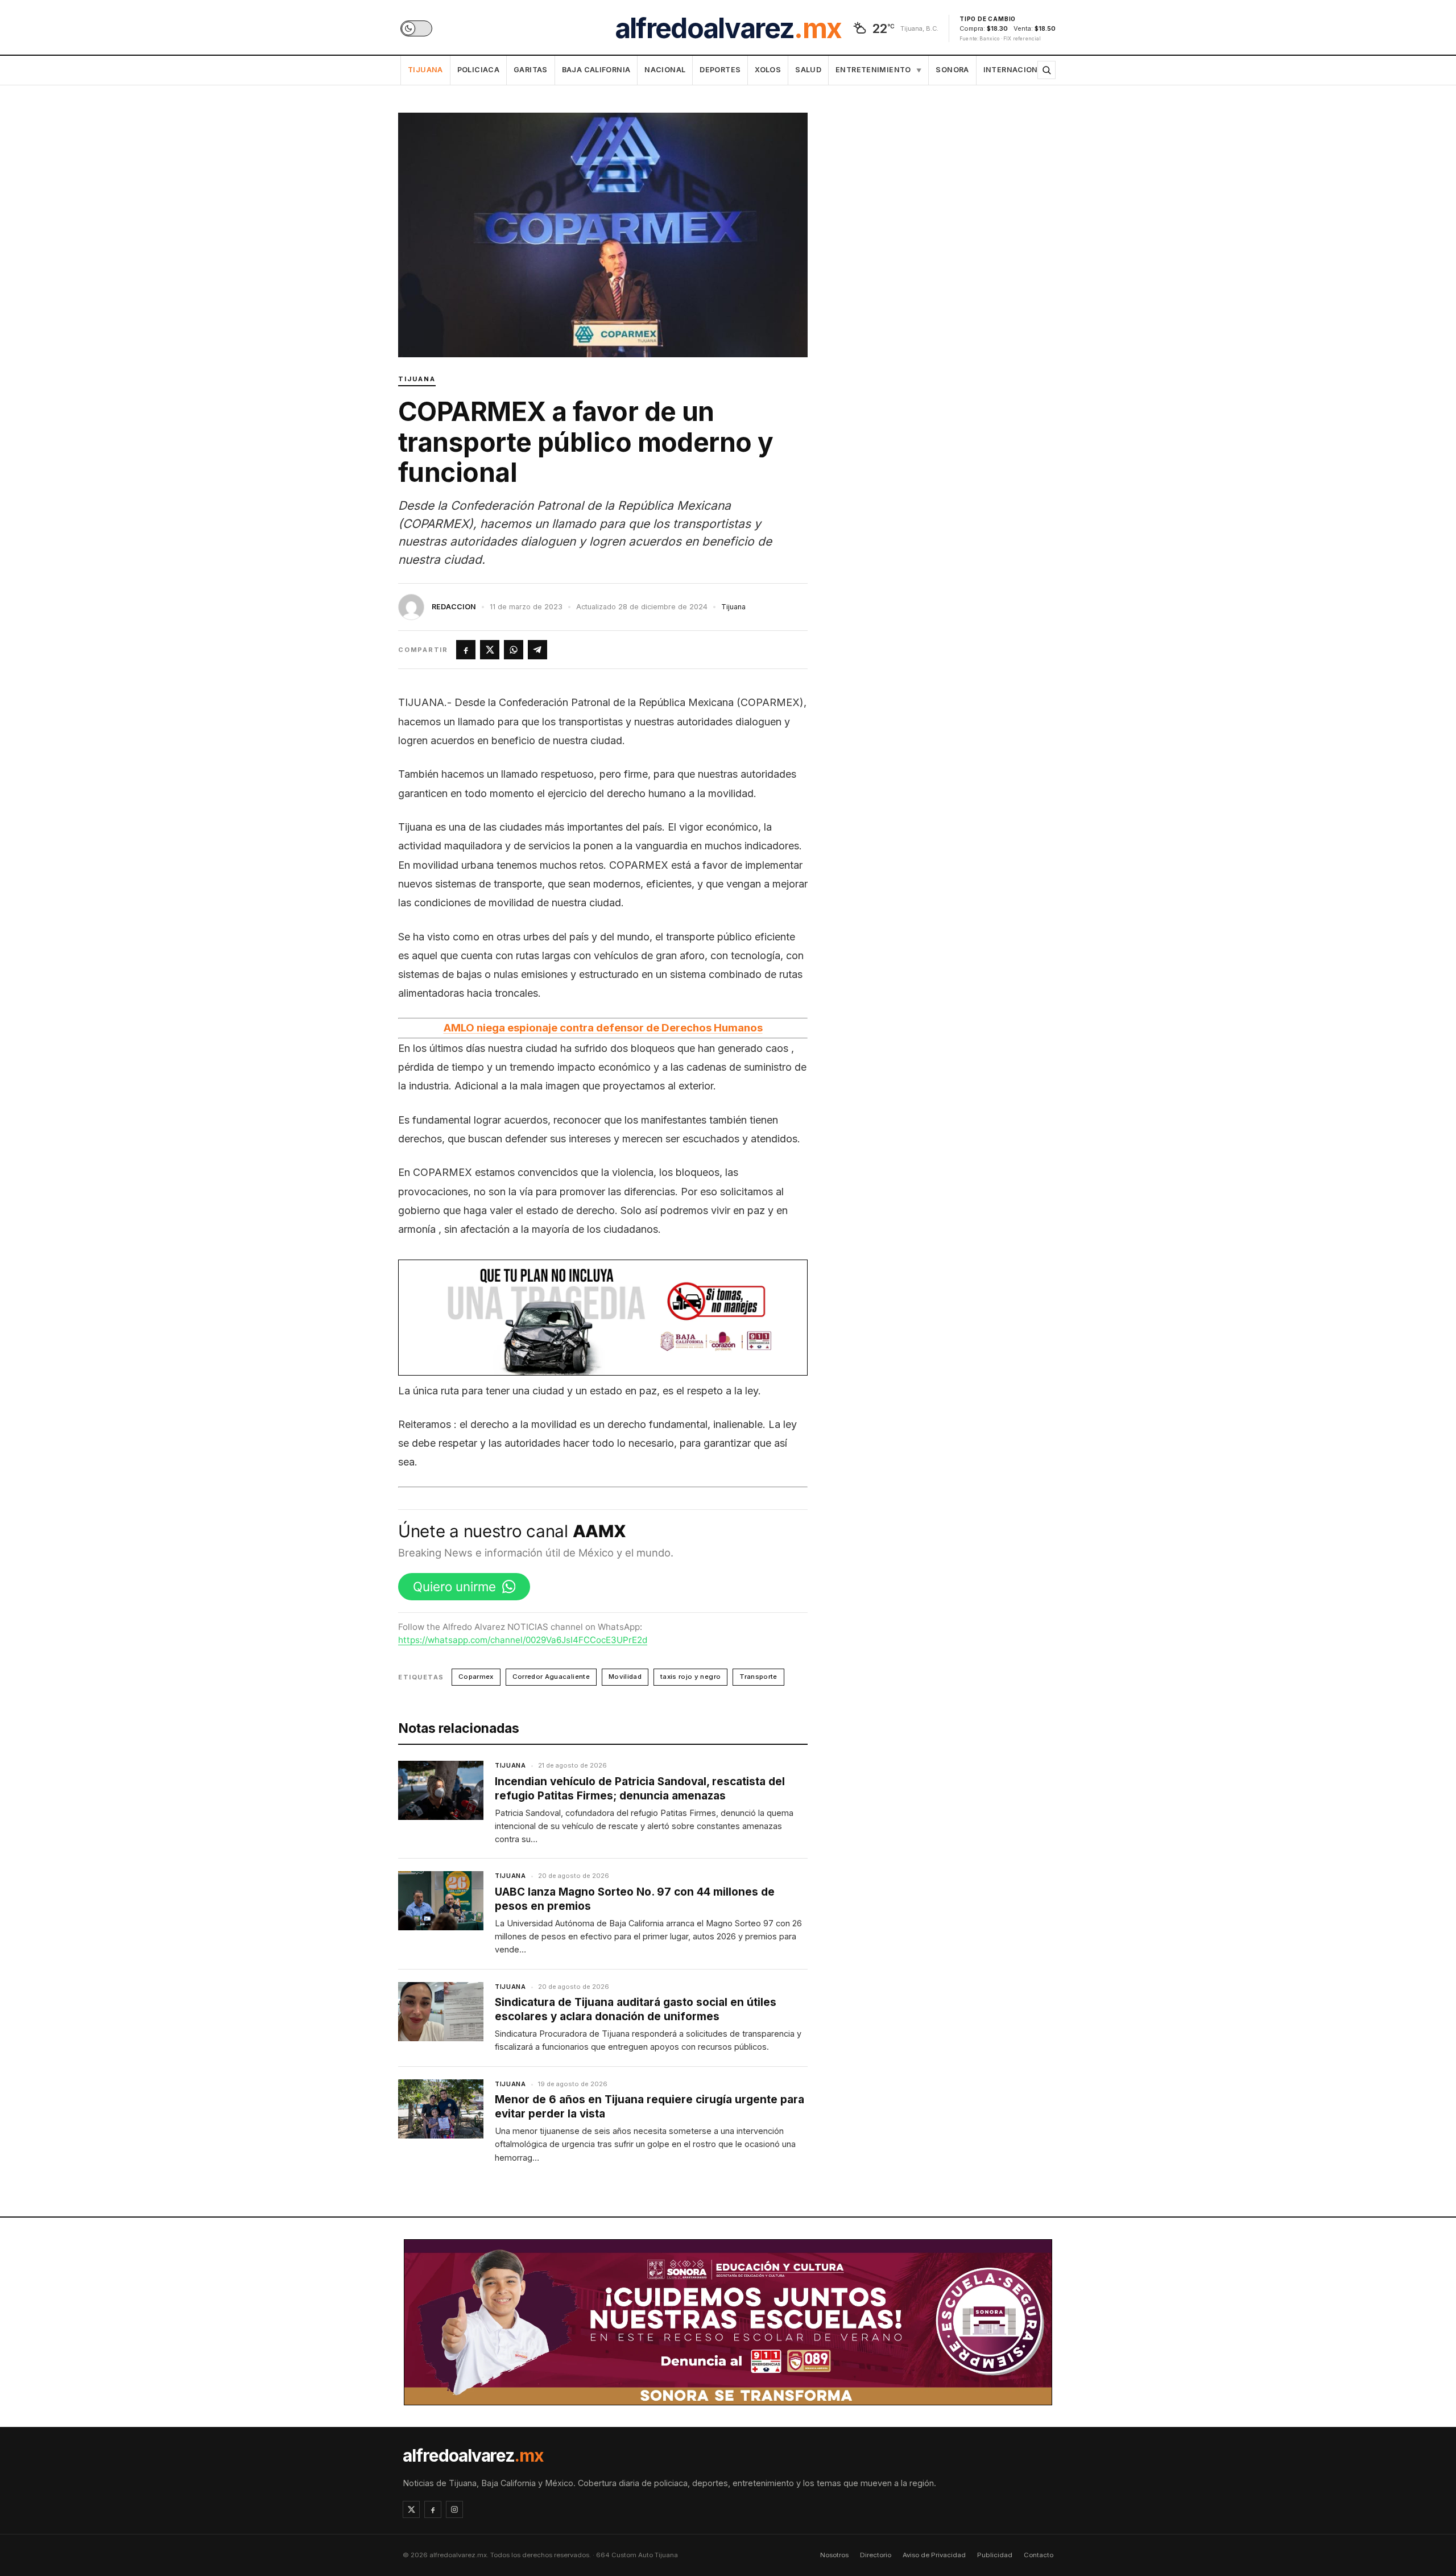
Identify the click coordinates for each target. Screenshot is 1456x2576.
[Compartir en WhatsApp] (514, 650)
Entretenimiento (878, 70)
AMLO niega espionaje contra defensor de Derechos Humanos (603, 1028)
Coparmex (476, 1677)
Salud (808, 70)
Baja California (596, 70)
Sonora (952, 70)
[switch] (416, 28)
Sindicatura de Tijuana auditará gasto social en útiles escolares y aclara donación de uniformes (636, 2009)
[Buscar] (1046, 70)
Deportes (720, 70)
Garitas (531, 70)
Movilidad (625, 1677)
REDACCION (454, 607)
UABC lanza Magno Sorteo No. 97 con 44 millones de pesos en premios (635, 1899)
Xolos (768, 70)
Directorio (876, 2555)
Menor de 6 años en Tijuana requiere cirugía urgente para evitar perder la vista (650, 2107)
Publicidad (995, 2555)
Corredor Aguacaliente (551, 1677)
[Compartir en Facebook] (466, 650)
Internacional (1016, 70)
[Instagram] (454, 2509)
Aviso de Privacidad (934, 2555)
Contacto (1039, 2555)
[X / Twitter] (411, 2509)
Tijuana (425, 70)
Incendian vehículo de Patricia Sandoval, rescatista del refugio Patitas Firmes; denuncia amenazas (640, 1789)
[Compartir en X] (490, 650)
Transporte (758, 1677)
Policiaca (478, 70)
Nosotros (834, 2555)
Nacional (665, 70)
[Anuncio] (603, 1318)
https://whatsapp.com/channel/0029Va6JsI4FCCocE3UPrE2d (523, 1640)
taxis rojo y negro (690, 1677)
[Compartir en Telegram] (537, 650)
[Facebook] (433, 2509)
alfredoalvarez (728, 28)
